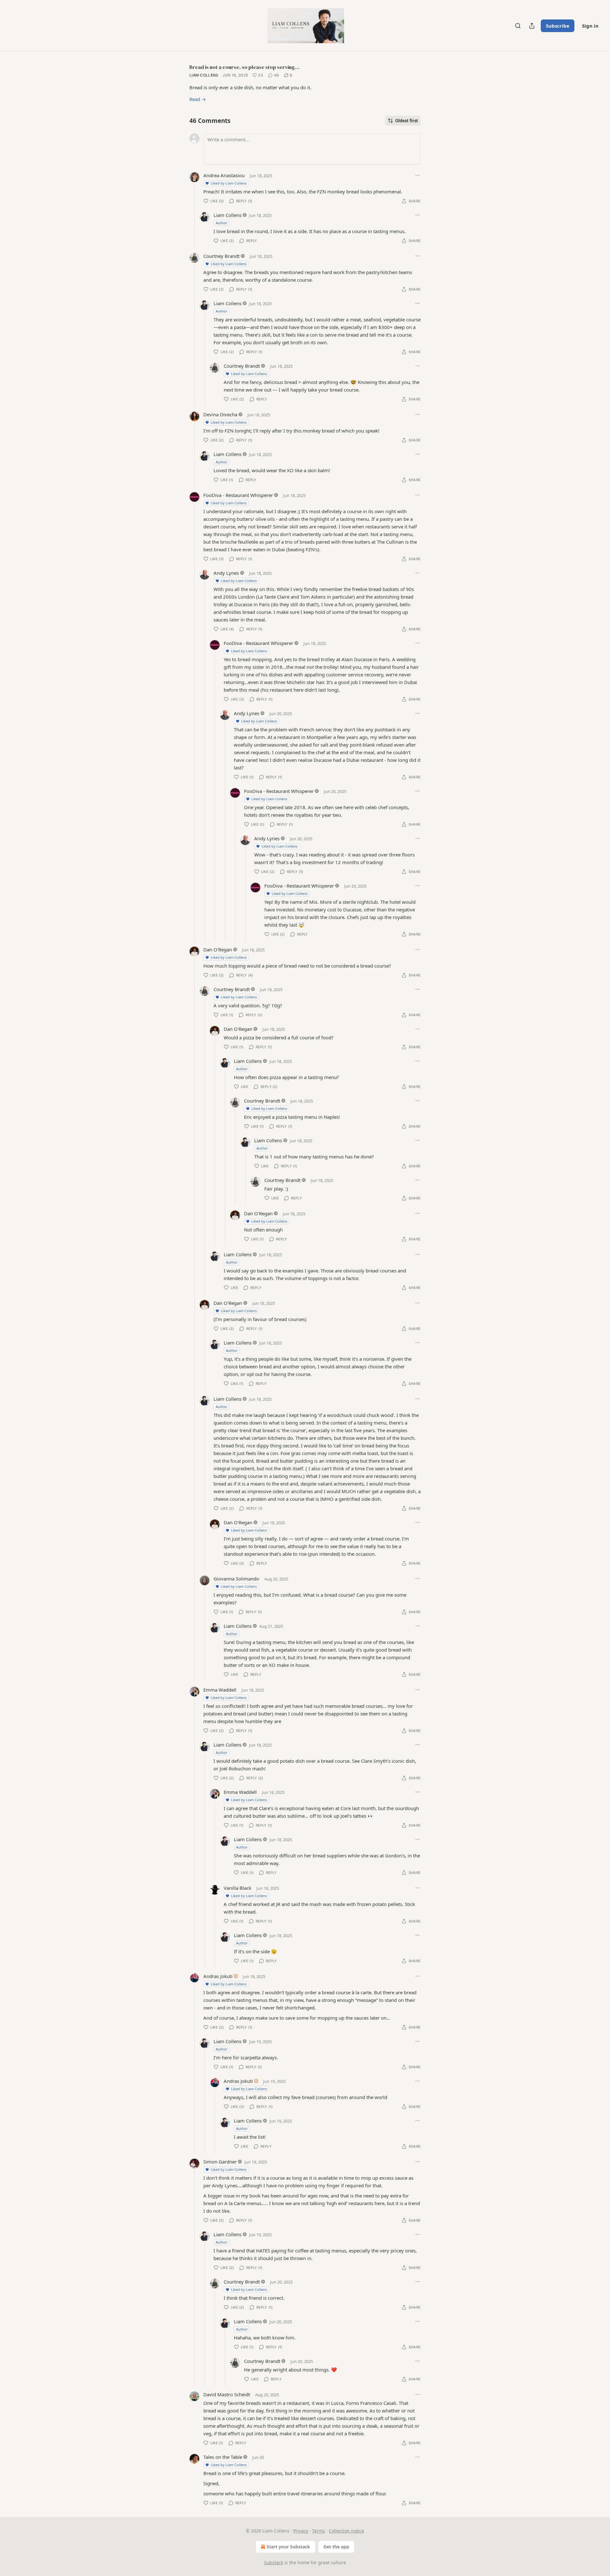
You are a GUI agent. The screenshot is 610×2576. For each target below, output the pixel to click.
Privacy (301, 2531)
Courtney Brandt (221, 256)
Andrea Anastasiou (224, 175)
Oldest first (407, 121)
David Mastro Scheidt (227, 2394)
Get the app (336, 2547)
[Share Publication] (532, 26)
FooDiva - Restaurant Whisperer (238, 495)
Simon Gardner (220, 2162)
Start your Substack (288, 2547)
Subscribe (558, 26)
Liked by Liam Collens (229, 183)
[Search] (518, 26)
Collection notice (346, 2531)
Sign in (590, 26)
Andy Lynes (226, 573)
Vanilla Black (237, 1888)
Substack (274, 2563)
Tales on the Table (223, 2457)
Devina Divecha (220, 414)
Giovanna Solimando (236, 1579)
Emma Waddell (220, 1690)
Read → (198, 99)
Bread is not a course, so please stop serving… (244, 67)
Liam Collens (204, 75)
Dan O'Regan (218, 949)
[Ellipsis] (417, 175)
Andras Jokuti (218, 1976)
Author (222, 223)
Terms (319, 2531)
